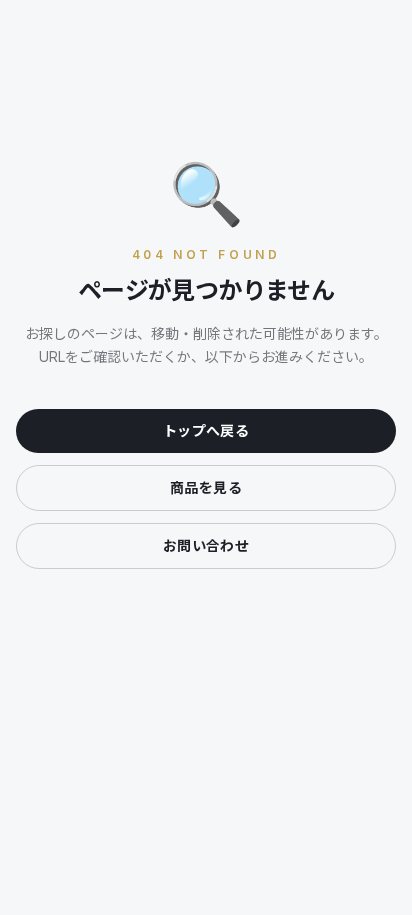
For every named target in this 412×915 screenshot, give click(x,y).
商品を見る (206, 487)
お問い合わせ (206, 545)
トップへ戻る (206, 430)
